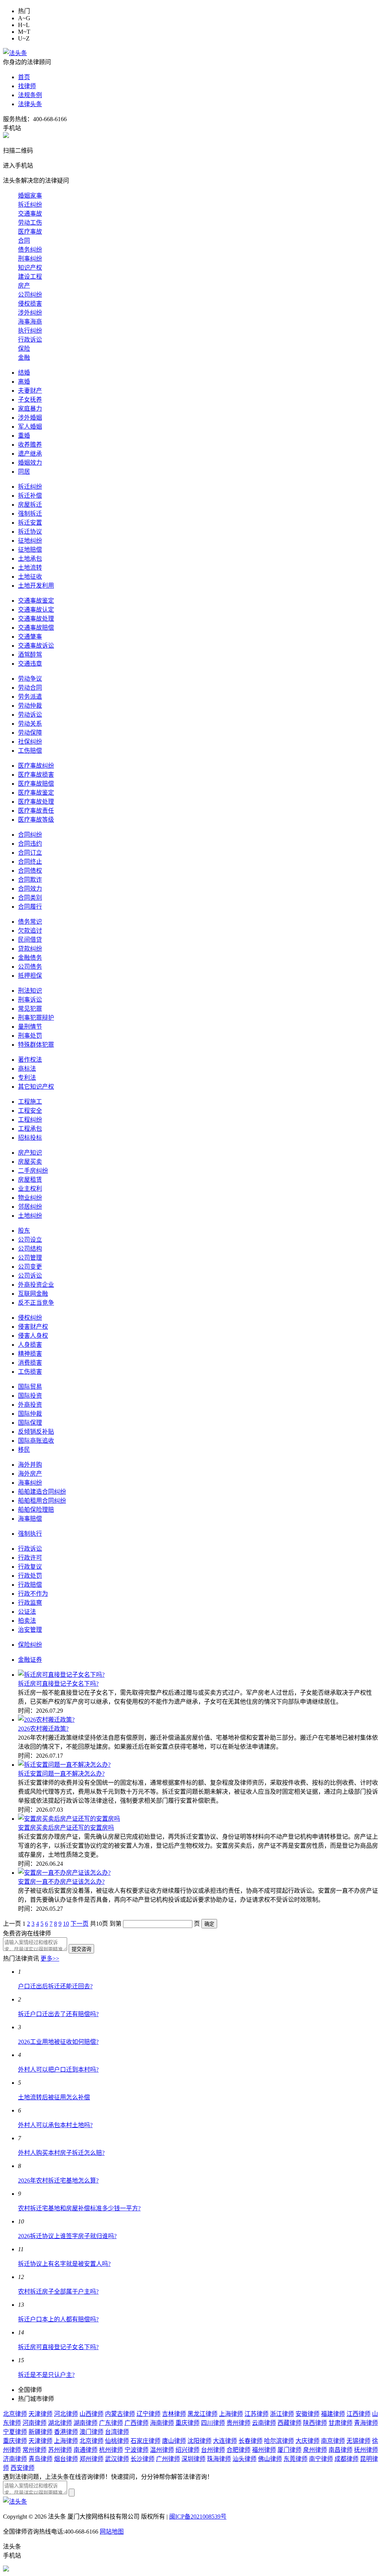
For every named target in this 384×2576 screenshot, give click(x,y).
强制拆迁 (30, 514)
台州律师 (213, 2450)
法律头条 (30, 104)
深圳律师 (193, 2459)
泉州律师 (315, 2450)
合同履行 (30, 907)
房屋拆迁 (30, 505)
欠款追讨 (30, 931)
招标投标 (30, 1138)
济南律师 (15, 2459)
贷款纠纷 (30, 949)
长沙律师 (142, 2459)
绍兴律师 (187, 2450)
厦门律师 (289, 2450)
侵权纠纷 (30, 1318)
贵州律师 (238, 2423)
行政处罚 (30, 1576)
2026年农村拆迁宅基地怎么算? (58, 2181)
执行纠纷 (30, 331)
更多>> (50, 1959)
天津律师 (40, 2414)
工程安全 (30, 1111)
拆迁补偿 (30, 496)
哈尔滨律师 (279, 2441)
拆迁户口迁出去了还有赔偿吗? (58, 2014)
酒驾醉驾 (30, 655)
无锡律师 (358, 2441)
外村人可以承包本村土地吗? (55, 2125)
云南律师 (264, 2423)
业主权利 (30, 1189)
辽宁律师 (148, 2414)
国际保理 (30, 1423)
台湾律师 (117, 2432)
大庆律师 (307, 2441)
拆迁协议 (30, 532)
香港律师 (66, 2432)
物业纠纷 (30, 1198)
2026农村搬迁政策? (43, 1729)
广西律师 (136, 2423)
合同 (24, 241)
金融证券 (30, 1660)
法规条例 (30, 95)
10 (66, 1924)
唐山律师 (174, 2441)
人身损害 (30, 1345)
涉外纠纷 (30, 313)
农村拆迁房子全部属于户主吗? (58, 2292)
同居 (24, 472)
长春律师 (250, 2441)
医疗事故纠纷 (36, 766)
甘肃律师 (340, 2423)
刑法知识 (30, 991)
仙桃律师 (117, 2441)
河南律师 (34, 2423)
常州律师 (34, 2450)
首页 (24, 77)
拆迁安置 (30, 523)
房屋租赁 (30, 1180)
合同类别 (30, 898)
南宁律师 (321, 2459)
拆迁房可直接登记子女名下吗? (58, 1684)
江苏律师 (256, 2414)
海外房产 (30, 1474)
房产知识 (30, 1153)
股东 (24, 1231)
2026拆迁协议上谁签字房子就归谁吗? (67, 2236)
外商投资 (30, 1405)
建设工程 (30, 277)
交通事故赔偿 (36, 628)
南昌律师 (340, 2450)
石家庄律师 (145, 2441)
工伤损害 (30, 1372)
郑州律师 (91, 2459)
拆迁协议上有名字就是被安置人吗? (64, 2264)
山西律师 (91, 2414)
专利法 (27, 1078)
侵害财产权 (33, 1327)
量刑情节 (30, 1027)
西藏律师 (289, 2423)
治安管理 (30, 1630)
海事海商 (30, 322)
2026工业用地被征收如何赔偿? (58, 2042)
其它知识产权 (36, 1087)
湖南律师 (85, 2423)
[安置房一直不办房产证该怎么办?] (64, 1873)
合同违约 (30, 844)
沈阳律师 (199, 2441)
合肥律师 (238, 2450)
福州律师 (264, 2450)
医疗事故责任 (36, 811)
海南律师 (162, 2423)
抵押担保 (30, 976)
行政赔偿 (30, 1585)
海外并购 (30, 1465)
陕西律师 (315, 2423)
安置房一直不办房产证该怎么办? (61, 1882)
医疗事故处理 (36, 802)
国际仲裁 (30, 1414)
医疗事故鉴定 (36, 793)
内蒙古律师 (120, 2414)
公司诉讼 (30, 1276)
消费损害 (30, 1363)
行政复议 (30, 1567)
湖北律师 (60, 2423)
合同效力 (30, 889)
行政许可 (30, 1558)
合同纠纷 (30, 835)
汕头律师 (244, 2459)
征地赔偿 (30, 550)
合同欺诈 (30, 880)
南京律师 (333, 2441)
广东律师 (111, 2423)
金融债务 (30, 958)
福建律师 (333, 2414)
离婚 (24, 382)
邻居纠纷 (30, 1207)
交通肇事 (30, 637)
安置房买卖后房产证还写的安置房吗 (66, 1828)
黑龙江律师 (202, 2414)
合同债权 (30, 871)
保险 (24, 349)
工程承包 (30, 1129)
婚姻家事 (30, 196)
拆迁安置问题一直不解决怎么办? (61, 1774)
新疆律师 (40, 2432)
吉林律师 (174, 2414)
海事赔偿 (30, 1519)
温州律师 (162, 2450)
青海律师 (366, 2423)
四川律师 (213, 2423)
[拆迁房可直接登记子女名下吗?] (61, 1675)
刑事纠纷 (30, 259)
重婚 (24, 436)
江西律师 (358, 2414)
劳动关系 (30, 724)
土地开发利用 (36, 586)
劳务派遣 (30, 697)
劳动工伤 (30, 223)
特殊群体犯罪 (36, 1045)
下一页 (79, 1924)
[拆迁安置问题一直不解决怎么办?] (64, 1765)
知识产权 (30, 268)
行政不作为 (33, 1594)
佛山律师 (270, 2459)
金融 (24, 358)
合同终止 (30, 862)
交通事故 (30, 214)
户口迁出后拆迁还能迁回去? (55, 1986)
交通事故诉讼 (36, 646)
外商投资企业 (36, 1285)
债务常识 (30, 922)
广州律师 (168, 2459)
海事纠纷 (30, 1483)
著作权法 (30, 1060)
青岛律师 (40, 2459)
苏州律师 (60, 2450)
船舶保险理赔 (36, 1510)
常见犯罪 (30, 1009)
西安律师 (22, 2468)
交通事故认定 (36, 610)
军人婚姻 (30, 427)
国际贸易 (30, 1387)
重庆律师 (187, 2423)
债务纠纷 (30, 250)
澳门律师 (91, 2432)
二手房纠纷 (33, 1171)
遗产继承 (30, 454)
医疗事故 (30, 232)
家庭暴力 (30, 409)
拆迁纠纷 (30, 205)
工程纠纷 (30, 1120)
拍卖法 (27, 1621)
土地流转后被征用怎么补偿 (54, 2097)
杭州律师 (111, 2450)
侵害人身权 (33, 1336)
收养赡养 (30, 445)
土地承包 (30, 559)
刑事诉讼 (30, 1000)
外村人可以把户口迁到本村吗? (58, 2070)
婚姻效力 (30, 463)
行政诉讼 (30, 340)
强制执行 (30, 1534)
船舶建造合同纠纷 (42, 1492)
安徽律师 (307, 2414)
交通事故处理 (36, 619)
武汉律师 (117, 2459)
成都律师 (346, 2459)
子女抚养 (30, 400)
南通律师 (85, 2450)
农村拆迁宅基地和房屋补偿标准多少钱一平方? (79, 2208)
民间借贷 (30, 940)
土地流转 (30, 568)
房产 (24, 286)
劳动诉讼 (30, 715)
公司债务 (30, 967)
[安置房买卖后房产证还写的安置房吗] (69, 1819)
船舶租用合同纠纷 (42, 1501)
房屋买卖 (30, 1162)
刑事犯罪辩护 (36, 1018)
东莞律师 (295, 2459)
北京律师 (15, 2414)
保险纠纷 (30, 1645)
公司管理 (30, 1258)
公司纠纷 (30, 295)
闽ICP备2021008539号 (198, 2517)
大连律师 (225, 2441)
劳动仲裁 (30, 706)
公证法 (27, 1612)
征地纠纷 (30, 541)
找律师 (27, 86)
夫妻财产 (30, 391)
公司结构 (30, 1249)
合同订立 (30, 853)
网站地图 (112, 2532)
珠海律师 (219, 2459)
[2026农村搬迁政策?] (46, 1720)
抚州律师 (366, 2450)
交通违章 (30, 664)
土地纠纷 (30, 1216)
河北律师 (66, 2414)
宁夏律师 (15, 2432)
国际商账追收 (36, 1441)
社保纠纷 (30, 742)
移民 (24, 1450)
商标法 (27, 1069)
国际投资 (30, 1396)
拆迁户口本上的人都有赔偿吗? (58, 2319)
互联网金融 (33, 1294)
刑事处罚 (30, 1036)
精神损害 (30, 1354)
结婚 (24, 373)
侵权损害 (30, 304)
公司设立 (30, 1240)
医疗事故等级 (36, 820)
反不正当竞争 (36, 1303)
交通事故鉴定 (36, 601)
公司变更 (30, 1267)
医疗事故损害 (36, 775)
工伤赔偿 (30, 751)
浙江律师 (282, 2414)
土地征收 (30, 577)
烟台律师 (66, 2459)
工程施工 (30, 1102)
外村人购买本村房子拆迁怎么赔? (61, 2153)
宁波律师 (136, 2450)
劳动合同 (30, 688)
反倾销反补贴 (36, 1432)
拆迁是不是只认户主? (46, 2375)
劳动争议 (30, 679)
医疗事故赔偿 (36, 784)
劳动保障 (30, 733)
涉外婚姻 (30, 418)
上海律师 (231, 2414)
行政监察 (30, 1603)
